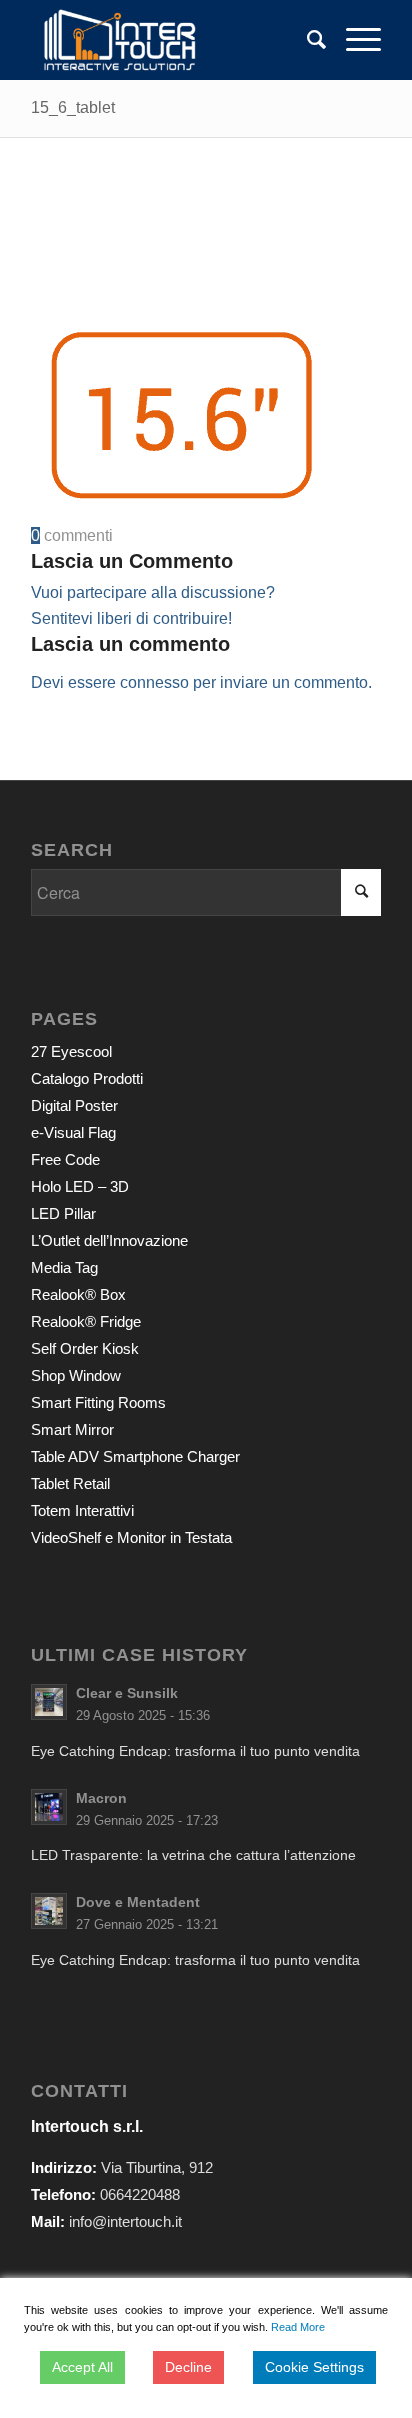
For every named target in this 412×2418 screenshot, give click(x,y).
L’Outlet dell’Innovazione (109, 1240)
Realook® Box (78, 1294)
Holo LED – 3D (80, 1186)
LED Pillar (63, 1213)
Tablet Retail (70, 1483)
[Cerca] (306, 40)
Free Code (65, 1159)
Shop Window (76, 1375)
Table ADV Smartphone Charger (135, 1456)
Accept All (82, 2367)
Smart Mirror (72, 1429)
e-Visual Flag (73, 1132)
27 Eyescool (71, 1051)
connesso (154, 682)
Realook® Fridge (86, 1321)
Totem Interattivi (82, 1510)
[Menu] (353, 40)
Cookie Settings (314, 2367)
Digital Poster (74, 1105)
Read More (298, 2327)
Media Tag (64, 1267)
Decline (188, 2367)
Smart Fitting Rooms (98, 1402)
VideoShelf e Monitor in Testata (131, 1537)
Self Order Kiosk (85, 1348)
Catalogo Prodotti (87, 1078)
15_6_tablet (73, 107)
